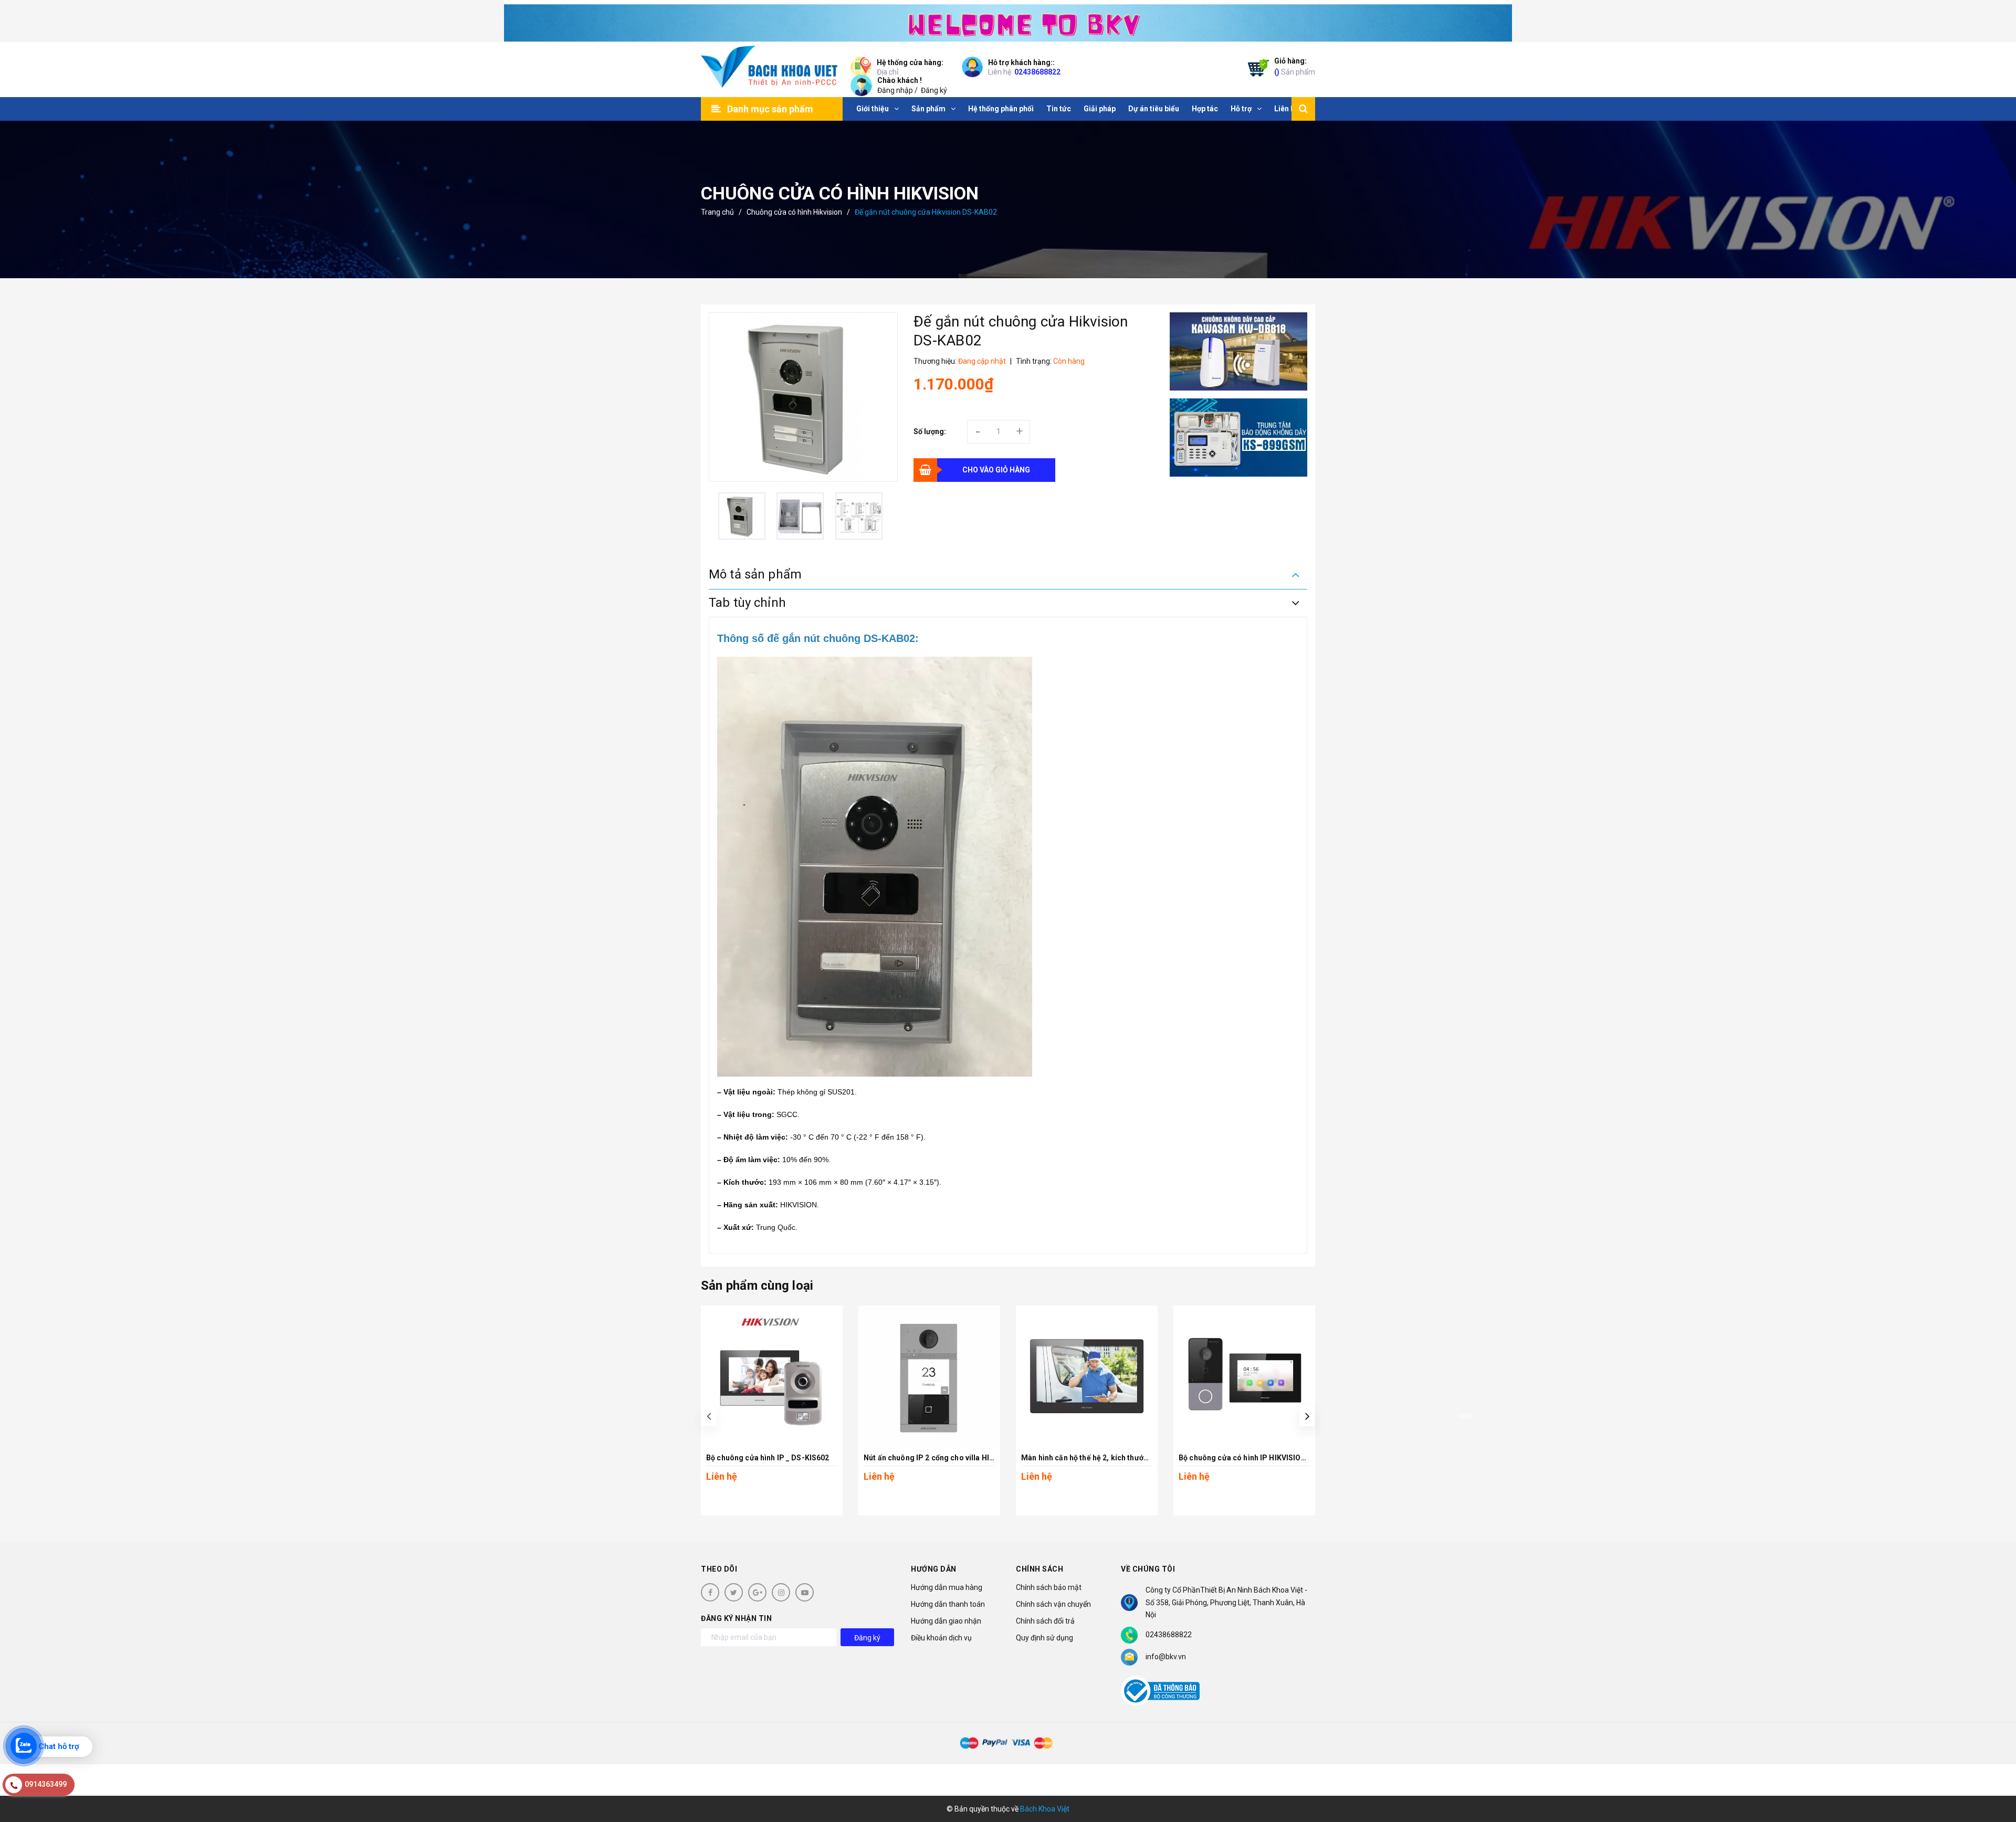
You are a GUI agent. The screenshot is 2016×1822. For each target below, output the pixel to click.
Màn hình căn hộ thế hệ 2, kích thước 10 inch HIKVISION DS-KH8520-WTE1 (1150, 1458)
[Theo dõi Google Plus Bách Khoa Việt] (757, 1592)
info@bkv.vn (1166, 1657)
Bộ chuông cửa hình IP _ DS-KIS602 (768, 1458)
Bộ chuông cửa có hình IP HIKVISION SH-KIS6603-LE (1270, 1458)
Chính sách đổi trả (1045, 1621)
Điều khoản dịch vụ (941, 1638)
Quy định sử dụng (1044, 1638)
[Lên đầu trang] (1995, 1767)
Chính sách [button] (1039, 1569)
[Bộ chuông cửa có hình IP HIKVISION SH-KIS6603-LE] (1244, 1376)
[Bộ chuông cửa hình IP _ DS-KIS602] (772, 1376)
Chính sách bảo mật (1049, 1587)
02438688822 (1037, 72)
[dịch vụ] (1239, 438)
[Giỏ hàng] (1256, 70)
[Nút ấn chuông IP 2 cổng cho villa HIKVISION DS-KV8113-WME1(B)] (929, 1376)
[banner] (1008, 21)
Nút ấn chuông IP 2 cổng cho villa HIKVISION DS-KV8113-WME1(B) (980, 1458)
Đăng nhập (895, 90)
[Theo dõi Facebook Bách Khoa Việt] (710, 1592)
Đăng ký (934, 90)
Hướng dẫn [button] (934, 1569)
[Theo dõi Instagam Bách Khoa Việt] (781, 1592)
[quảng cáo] (1239, 351)
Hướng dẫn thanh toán (948, 1604)
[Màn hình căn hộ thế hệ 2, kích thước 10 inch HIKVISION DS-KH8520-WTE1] (1087, 1376)
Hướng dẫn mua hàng (947, 1587)
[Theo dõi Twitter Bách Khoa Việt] (734, 1592)
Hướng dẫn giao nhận (946, 1621)
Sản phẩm (1295, 66)
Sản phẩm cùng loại (757, 1286)
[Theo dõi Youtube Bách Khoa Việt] (805, 1592)
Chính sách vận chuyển (1053, 1604)
